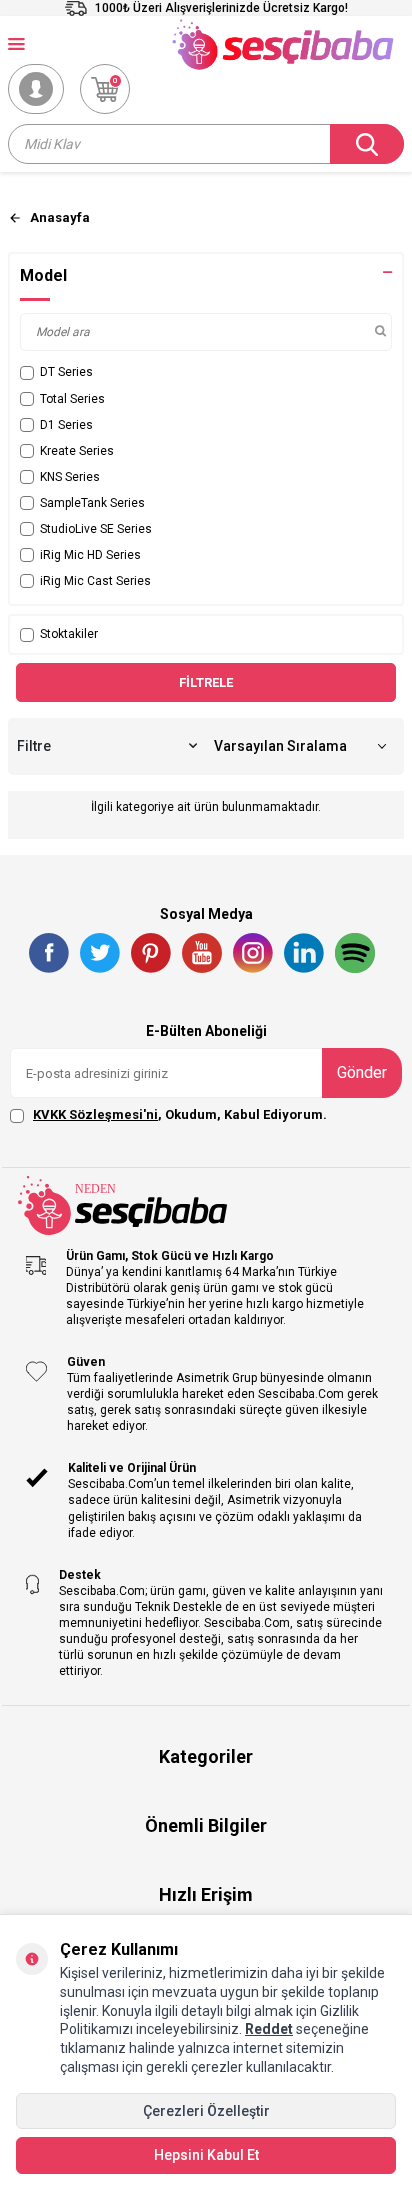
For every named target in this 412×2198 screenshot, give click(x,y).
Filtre (34, 746)
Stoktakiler (69, 634)
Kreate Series (77, 451)
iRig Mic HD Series (90, 555)
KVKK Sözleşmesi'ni (95, 1114)
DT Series (66, 372)
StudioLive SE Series (96, 529)
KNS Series (70, 477)
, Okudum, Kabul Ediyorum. (180, 1114)
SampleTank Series (92, 503)
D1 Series (66, 425)
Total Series (72, 399)
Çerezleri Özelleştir (206, 2111)
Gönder (362, 1072)
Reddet (269, 2029)
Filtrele (206, 682)
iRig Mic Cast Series (95, 581)
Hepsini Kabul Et (206, 2155)
